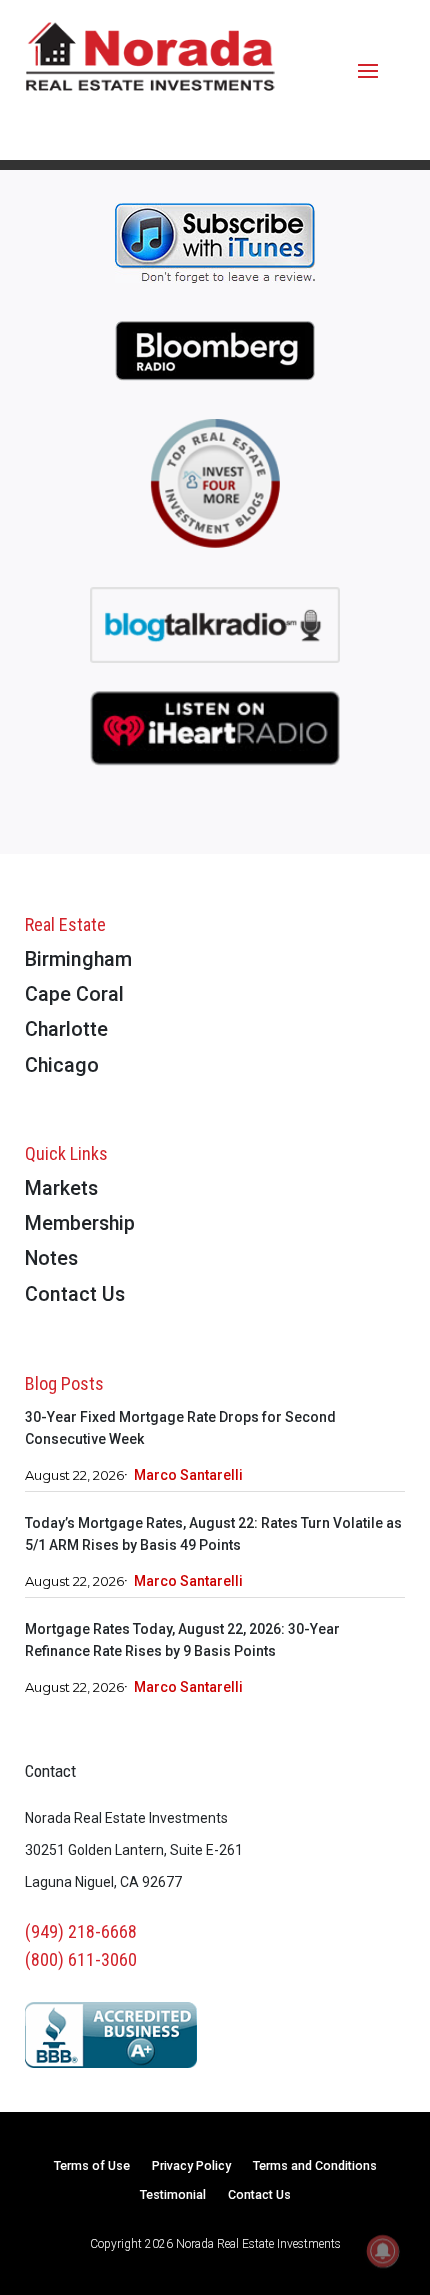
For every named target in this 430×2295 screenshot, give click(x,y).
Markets (61, 1189)
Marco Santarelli (188, 1475)
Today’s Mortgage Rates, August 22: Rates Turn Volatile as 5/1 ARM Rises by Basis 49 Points (213, 1534)
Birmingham (78, 960)
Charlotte (66, 1030)
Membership (80, 1224)
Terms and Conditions (315, 2166)
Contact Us (75, 1295)
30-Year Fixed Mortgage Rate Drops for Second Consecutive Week (180, 1428)
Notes (51, 1259)
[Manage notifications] (383, 2251)
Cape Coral (74, 995)
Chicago (62, 1066)
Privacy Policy (191, 2166)
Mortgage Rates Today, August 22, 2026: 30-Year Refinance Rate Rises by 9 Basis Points (182, 1640)
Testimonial (173, 2195)
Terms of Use (92, 2166)
